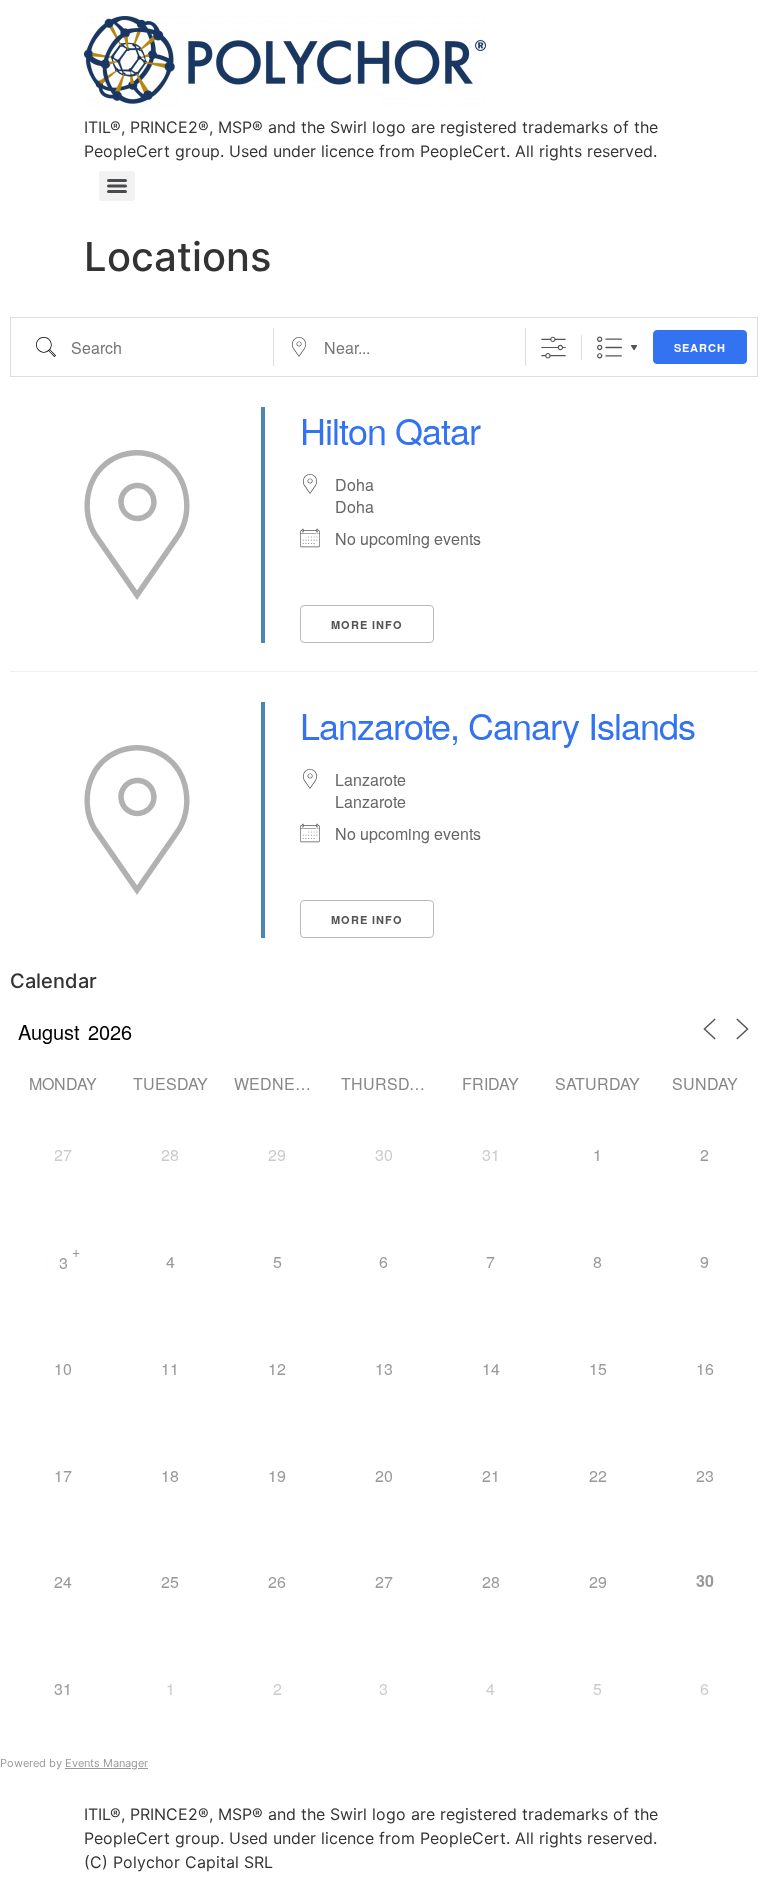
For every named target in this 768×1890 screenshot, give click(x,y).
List (609, 347)
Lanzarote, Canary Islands (497, 724)
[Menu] (117, 186)
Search (700, 347)
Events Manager (106, 1763)
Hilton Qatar (390, 429)
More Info (367, 624)
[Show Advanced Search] (553, 347)
